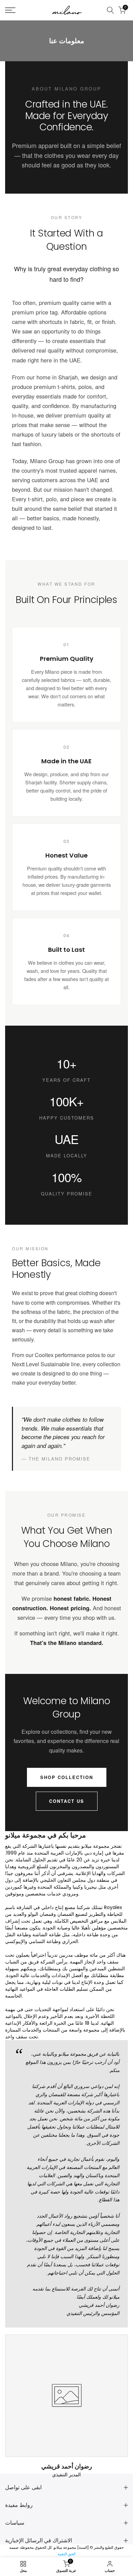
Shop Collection (67, 1777)
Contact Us (67, 1801)
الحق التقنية (66, 2554)
